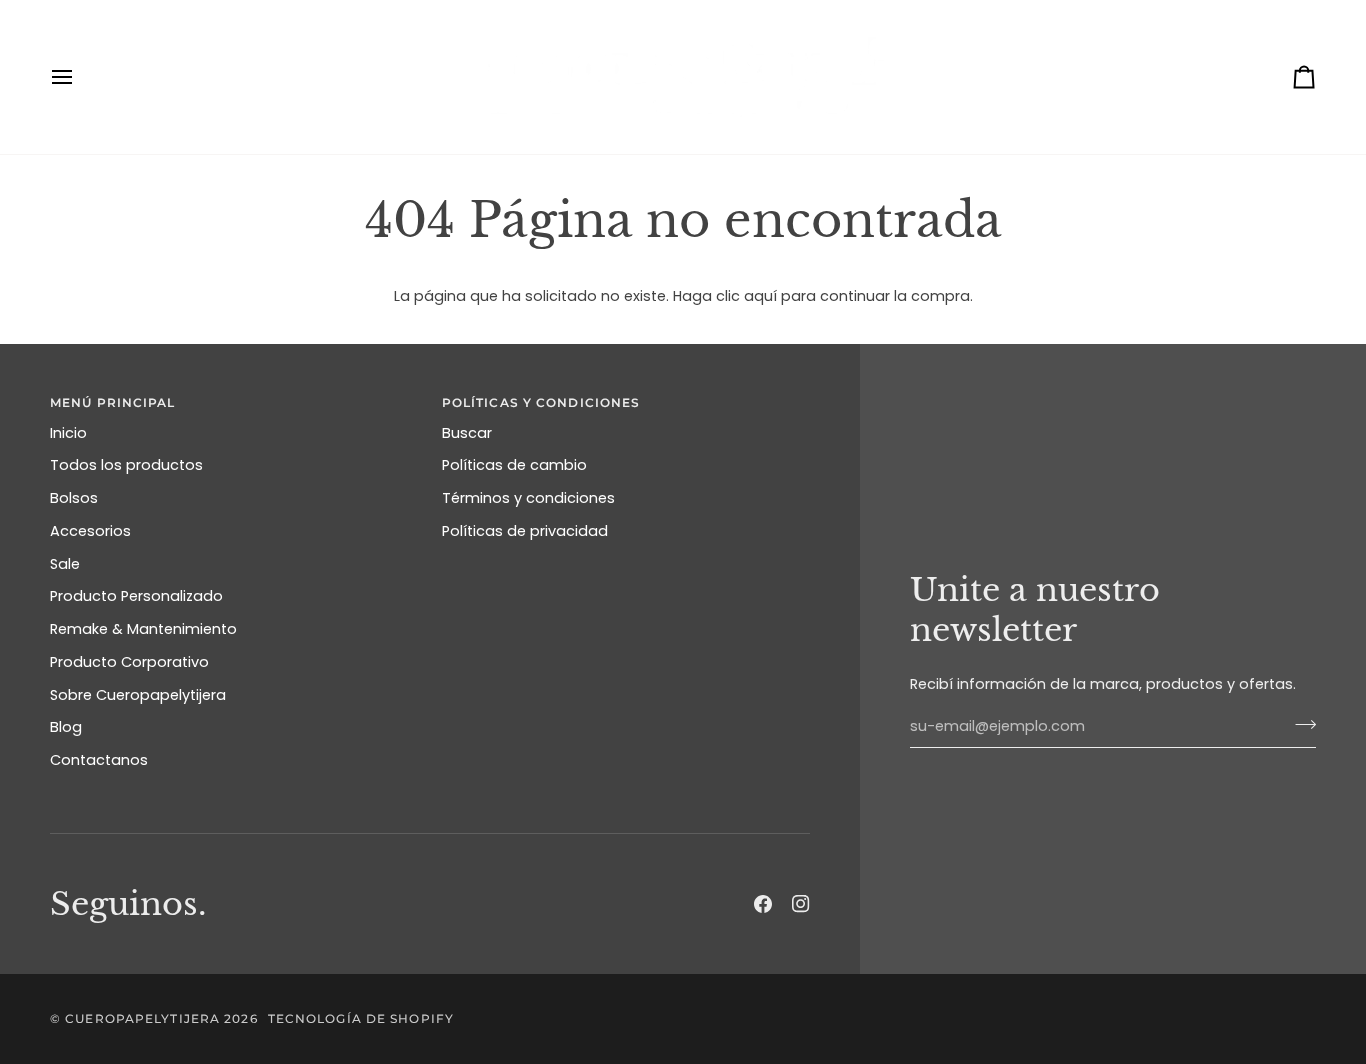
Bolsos (74, 498)
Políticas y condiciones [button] (541, 402)
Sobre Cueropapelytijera (138, 695)
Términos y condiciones (528, 498)
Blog (66, 727)
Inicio (68, 433)
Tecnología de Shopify (361, 1018)
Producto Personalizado (136, 596)
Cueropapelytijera (142, 1018)
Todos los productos (126, 465)
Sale (65, 564)
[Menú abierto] (80, 77)
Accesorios (90, 531)
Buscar (467, 433)
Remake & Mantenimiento (143, 629)
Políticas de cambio (514, 465)
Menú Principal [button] (113, 402)
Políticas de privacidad (525, 531)
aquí (760, 296)
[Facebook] (763, 904)
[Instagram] (801, 904)
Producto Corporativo (129, 662)
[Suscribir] (1299, 724)
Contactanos (99, 760)
